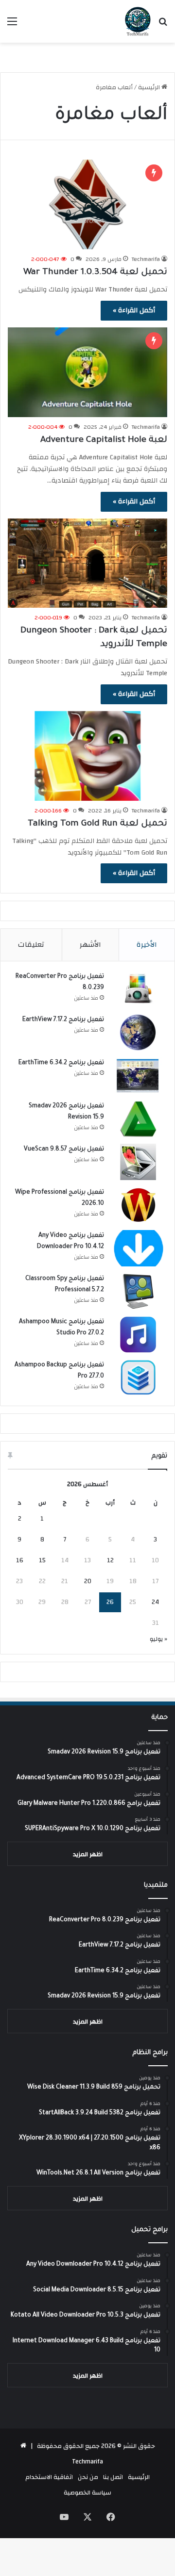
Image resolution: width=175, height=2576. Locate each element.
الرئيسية (150, 87)
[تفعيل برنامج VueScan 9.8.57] (138, 1162)
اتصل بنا (113, 2477)
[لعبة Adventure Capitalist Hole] (87, 372)
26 (110, 1602)
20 (88, 1581)
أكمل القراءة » (134, 310)
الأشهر (90, 945)
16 (20, 1560)
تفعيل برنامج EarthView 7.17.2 (63, 1020)
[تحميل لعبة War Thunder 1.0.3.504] (87, 204)
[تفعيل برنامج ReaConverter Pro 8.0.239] (138, 989)
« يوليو (158, 1639)
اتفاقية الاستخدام (49, 2477)
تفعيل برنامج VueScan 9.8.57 (64, 1150)
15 (42, 1560)
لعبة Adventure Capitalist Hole (104, 440)
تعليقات (31, 945)
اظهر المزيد (88, 1854)
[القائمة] (12, 25)
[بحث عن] (163, 25)
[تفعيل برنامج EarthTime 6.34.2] (138, 1076)
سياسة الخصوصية (87, 2493)
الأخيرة (147, 945)
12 (110, 1560)
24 (155, 1602)
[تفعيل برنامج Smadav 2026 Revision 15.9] (138, 1119)
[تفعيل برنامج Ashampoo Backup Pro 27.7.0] (138, 1378)
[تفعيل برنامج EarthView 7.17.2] (138, 1032)
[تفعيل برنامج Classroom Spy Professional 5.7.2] (138, 1291)
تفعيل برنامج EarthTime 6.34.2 (61, 1063)
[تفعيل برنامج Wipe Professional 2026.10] (138, 1205)
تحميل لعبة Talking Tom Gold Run (97, 824)
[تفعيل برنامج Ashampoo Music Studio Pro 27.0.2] (138, 1335)
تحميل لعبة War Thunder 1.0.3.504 (95, 273)
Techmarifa (146, 259)
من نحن (88, 2477)
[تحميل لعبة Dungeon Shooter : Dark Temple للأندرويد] (87, 563)
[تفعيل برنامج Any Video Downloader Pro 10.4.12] (138, 1248)
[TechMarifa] (138, 21)
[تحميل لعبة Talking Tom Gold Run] (87, 756)
